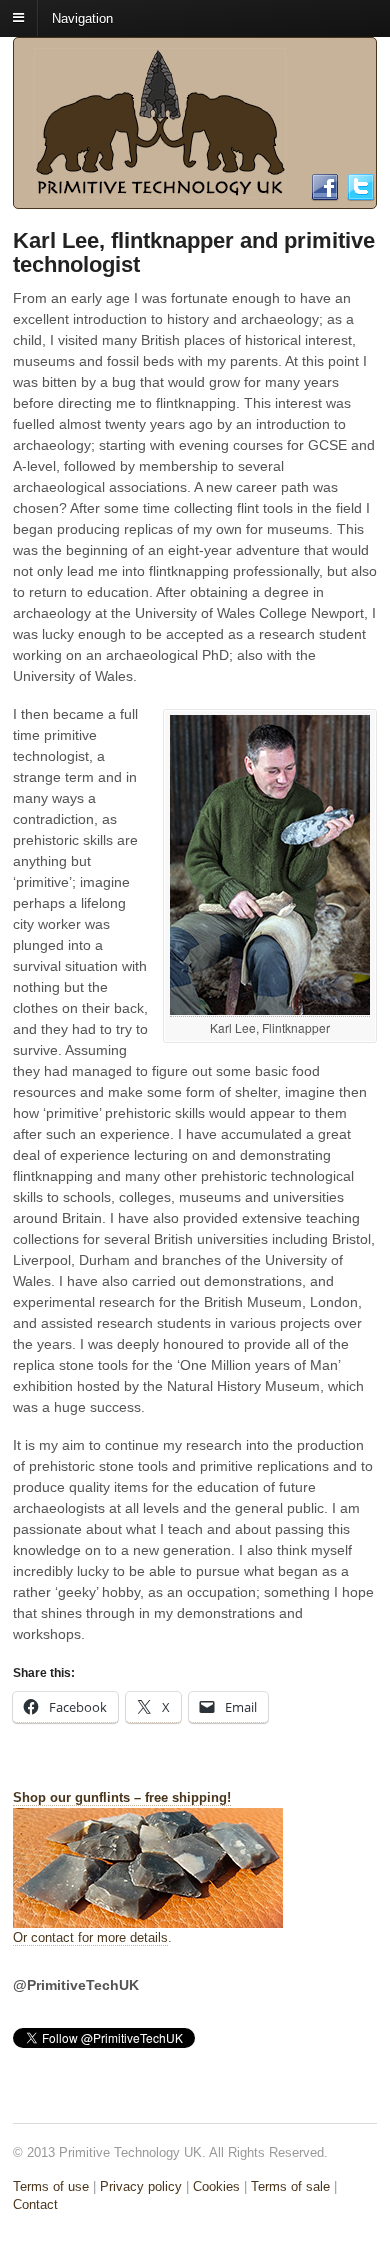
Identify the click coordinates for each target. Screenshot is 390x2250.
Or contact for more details (90, 1937)
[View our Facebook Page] (325, 193)
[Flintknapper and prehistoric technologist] (160, 188)
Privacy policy (141, 2186)
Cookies (216, 2186)
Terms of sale (290, 2186)
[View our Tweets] (361, 193)
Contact (35, 2204)
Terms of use (51, 2186)
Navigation (82, 17)
